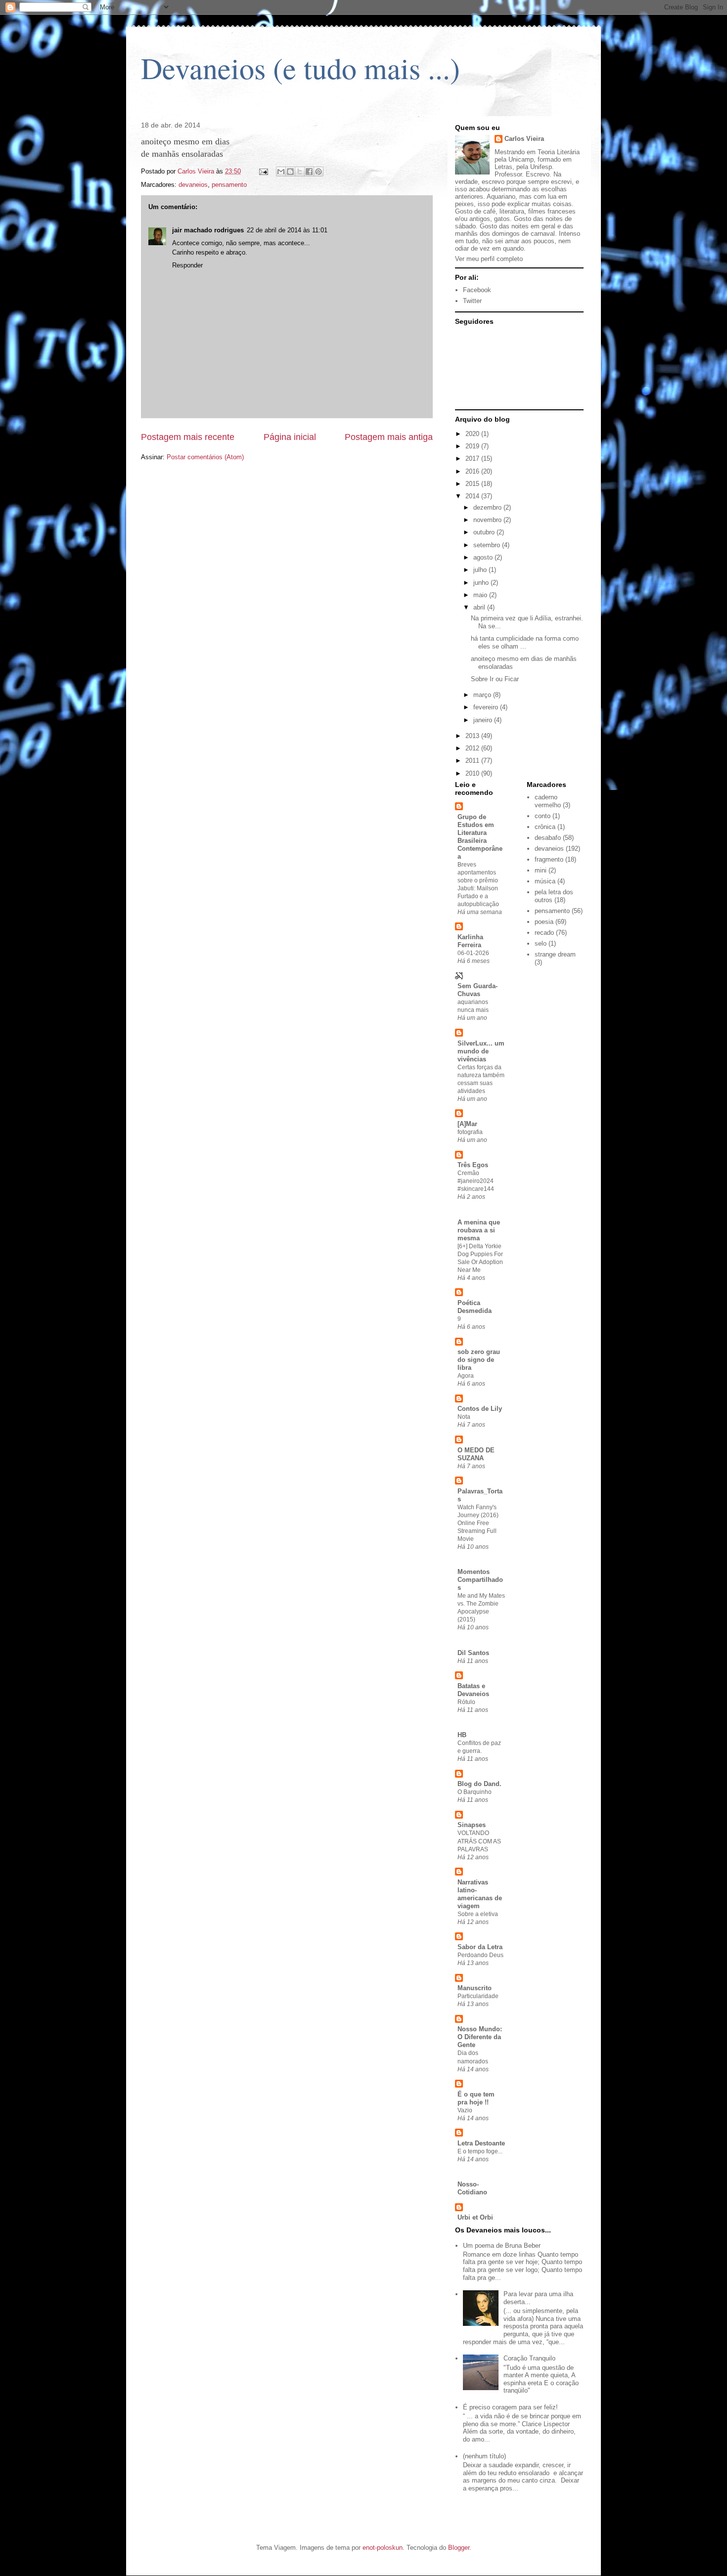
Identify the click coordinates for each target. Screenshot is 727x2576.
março (483, 695)
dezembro (488, 507)
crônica (545, 827)
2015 (473, 484)
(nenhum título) (484, 2456)
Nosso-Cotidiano (472, 2188)
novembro (488, 520)
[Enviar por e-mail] (281, 172)
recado (544, 933)
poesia (544, 922)
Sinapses (472, 1825)
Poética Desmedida (475, 1307)
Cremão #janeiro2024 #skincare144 (476, 1181)
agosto (484, 557)
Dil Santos (473, 1653)
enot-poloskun (383, 2548)
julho (481, 570)
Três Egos (473, 1165)
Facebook (477, 290)
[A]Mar (467, 1124)
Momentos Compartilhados (480, 1580)
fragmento (549, 859)
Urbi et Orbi (475, 2217)
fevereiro (487, 707)
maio (481, 595)
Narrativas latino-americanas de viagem (480, 1894)
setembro (488, 545)
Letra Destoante (481, 2143)
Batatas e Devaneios (473, 1690)
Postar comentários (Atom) (205, 457)
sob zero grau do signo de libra (479, 1360)
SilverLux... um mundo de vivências (481, 1051)
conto (543, 816)
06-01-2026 (473, 953)
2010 (473, 773)
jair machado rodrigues (208, 230)
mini (541, 870)
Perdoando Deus (480, 1955)
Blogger (459, 2548)
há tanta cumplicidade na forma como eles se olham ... (525, 642)
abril (480, 607)
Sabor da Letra (480, 1947)
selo (541, 943)
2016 (473, 471)
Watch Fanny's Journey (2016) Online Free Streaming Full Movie (478, 1523)
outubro (485, 532)
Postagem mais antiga (389, 437)
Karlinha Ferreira (470, 941)
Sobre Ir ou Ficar (495, 679)
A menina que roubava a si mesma (479, 1230)
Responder (187, 265)
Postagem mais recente (188, 437)
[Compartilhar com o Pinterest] (318, 172)
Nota (464, 1417)
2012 (473, 748)
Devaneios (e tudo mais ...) (300, 68)
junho (482, 583)
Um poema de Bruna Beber (502, 2246)
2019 (473, 446)
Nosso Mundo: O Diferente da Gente (480, 2037)
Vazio (465, 2110)
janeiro (484, 720)
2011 (473, 761)
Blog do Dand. (479, 1784)
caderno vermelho (548, 801)
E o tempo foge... (480, 2151)
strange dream (555, 954)
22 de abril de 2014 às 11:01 (287, 230)
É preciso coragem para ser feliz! (510, 2407)
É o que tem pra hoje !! (476, 2098)
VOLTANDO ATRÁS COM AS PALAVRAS (479, 1841)
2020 (473, 434)
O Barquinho (475, 1792)
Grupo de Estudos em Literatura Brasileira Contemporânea (480, 837)
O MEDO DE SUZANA (476, 1454)
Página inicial (290, 437)
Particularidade (478, 1996)
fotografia (470, 1132)
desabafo (548, 838)
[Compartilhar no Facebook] (309, 172)
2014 (473, 496)
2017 (473, 458)
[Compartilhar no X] (300, 172)
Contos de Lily (480, 1409)
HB (462, 1735)
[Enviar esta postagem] (263, 171)
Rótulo (466, 1702)
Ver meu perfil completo (489, 259)
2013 (473, 736)
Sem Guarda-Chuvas (477, 990)
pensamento (229, 185)
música (545, 881)
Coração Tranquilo (529, 2358)
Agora (466, 1376)
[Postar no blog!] (290, 172)
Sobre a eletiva (478, 1914)
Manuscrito (475, 1988)
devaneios (193, 185)
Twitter (472, 301)
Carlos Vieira (524, 139)
